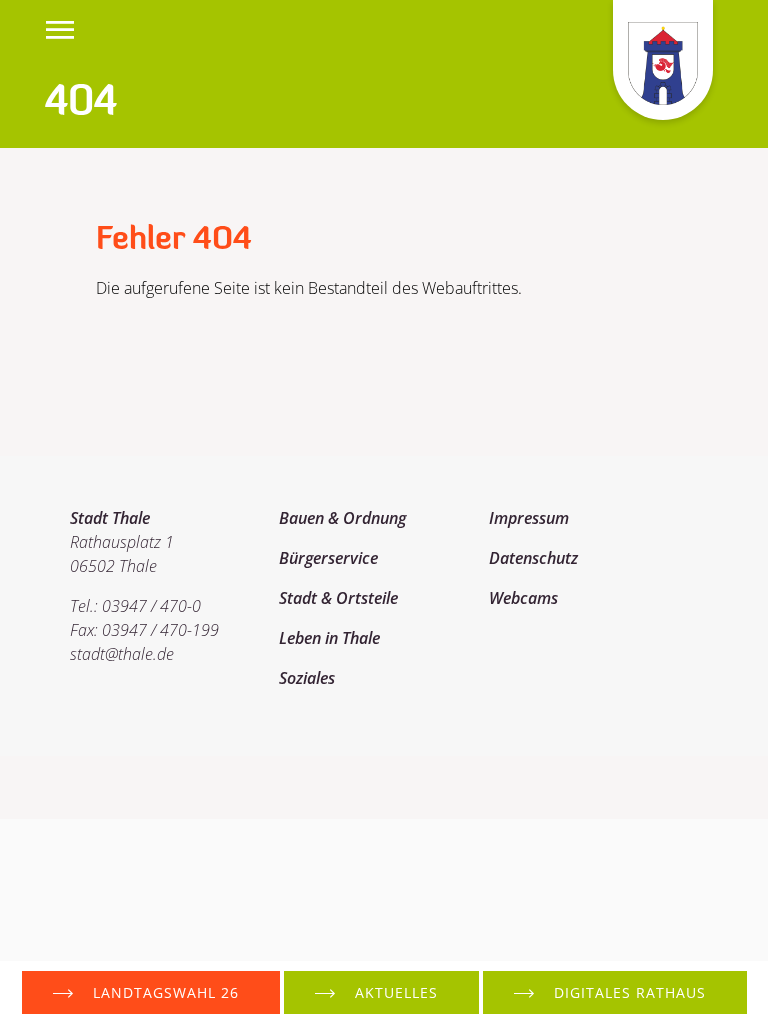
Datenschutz (533, 558)
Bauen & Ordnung (342, 518)
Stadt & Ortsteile (338, 598)
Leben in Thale (329, 638)
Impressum (529, 518)
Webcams (523, 598)
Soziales (307, 678)
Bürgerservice (328, 558)
